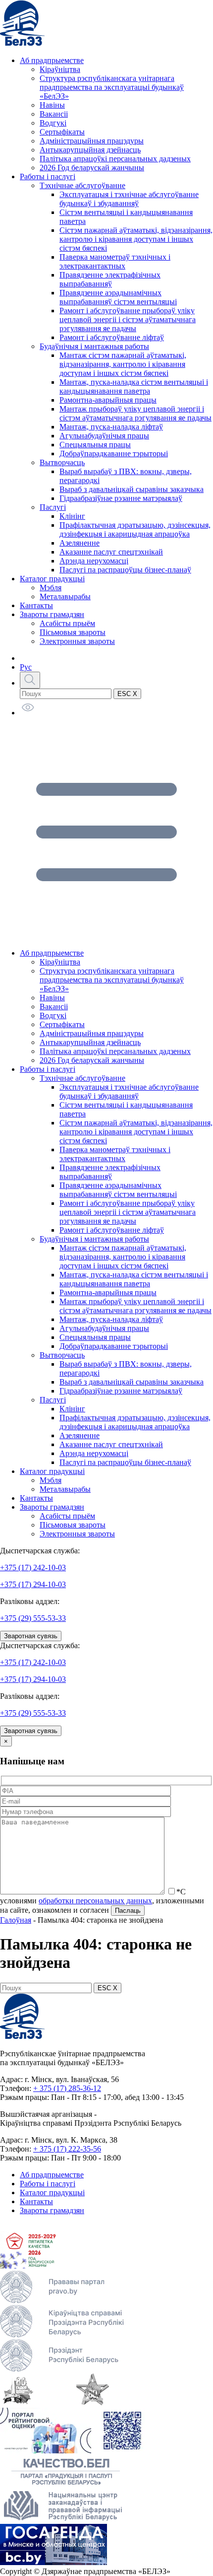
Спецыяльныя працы (95, 445)
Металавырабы (65, 596)
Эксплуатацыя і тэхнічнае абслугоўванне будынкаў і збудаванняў (129, 199)
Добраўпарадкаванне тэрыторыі (114, 453)
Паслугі (53, 507)
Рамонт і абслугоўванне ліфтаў (112, 337)
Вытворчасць (62, 462)
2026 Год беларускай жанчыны (92, 168)
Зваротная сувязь (31, 1636)
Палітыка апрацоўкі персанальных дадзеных (115, 159)
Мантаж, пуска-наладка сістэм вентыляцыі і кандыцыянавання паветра (134, 386)
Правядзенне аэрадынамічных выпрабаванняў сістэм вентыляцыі (118, 297)
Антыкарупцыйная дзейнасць (90, 150)
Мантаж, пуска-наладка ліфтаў (111, 427)
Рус (26, 667)
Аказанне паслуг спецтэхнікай (111, 552)
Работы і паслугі (48, 176)
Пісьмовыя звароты (73, 632)
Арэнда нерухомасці (94, 561)
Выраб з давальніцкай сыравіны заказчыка (132, 489)
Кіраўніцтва (60, 69)
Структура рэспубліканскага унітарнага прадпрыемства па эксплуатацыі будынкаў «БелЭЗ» (112, 87)
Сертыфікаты (62, 132)
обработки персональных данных (95, 1901)
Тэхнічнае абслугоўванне (82, 185)
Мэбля (51, 588)
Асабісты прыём (67, 623)
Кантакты (36, 605)
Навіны (52, 105)
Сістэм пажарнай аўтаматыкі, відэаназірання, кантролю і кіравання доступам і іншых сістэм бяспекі (136, 239)
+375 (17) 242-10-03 (33, 1567)
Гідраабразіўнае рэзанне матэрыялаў (121, 498)
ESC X (127, 694)
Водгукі (53, 123)
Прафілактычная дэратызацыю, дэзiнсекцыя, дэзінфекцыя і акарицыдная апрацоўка (135, 529)
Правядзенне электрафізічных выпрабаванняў (110, 279)
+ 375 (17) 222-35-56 (67, 2149)
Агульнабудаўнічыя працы (104, 436)
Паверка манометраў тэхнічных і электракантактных (115, 261)
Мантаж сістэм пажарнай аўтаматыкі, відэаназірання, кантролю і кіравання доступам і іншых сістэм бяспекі (123, 364)
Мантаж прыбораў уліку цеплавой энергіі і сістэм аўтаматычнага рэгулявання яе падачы (135, 413)
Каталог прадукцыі (52, 579)
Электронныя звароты (77, 641)
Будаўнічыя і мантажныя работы (94, 346)
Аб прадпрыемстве (52, 60)
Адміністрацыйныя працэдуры (92, 141)
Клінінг (72, 516)
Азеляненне (80, 543)
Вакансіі (54, 114)
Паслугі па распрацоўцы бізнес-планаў (125, 570)
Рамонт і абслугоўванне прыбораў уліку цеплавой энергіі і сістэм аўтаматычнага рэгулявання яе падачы (128, 319)
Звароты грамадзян (52, 614)
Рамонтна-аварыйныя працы (108, 400)
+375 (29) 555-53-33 (33, 1618)
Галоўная (16, 1920)
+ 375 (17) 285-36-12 (67, 2088)
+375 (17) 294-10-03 (33, 1584)
